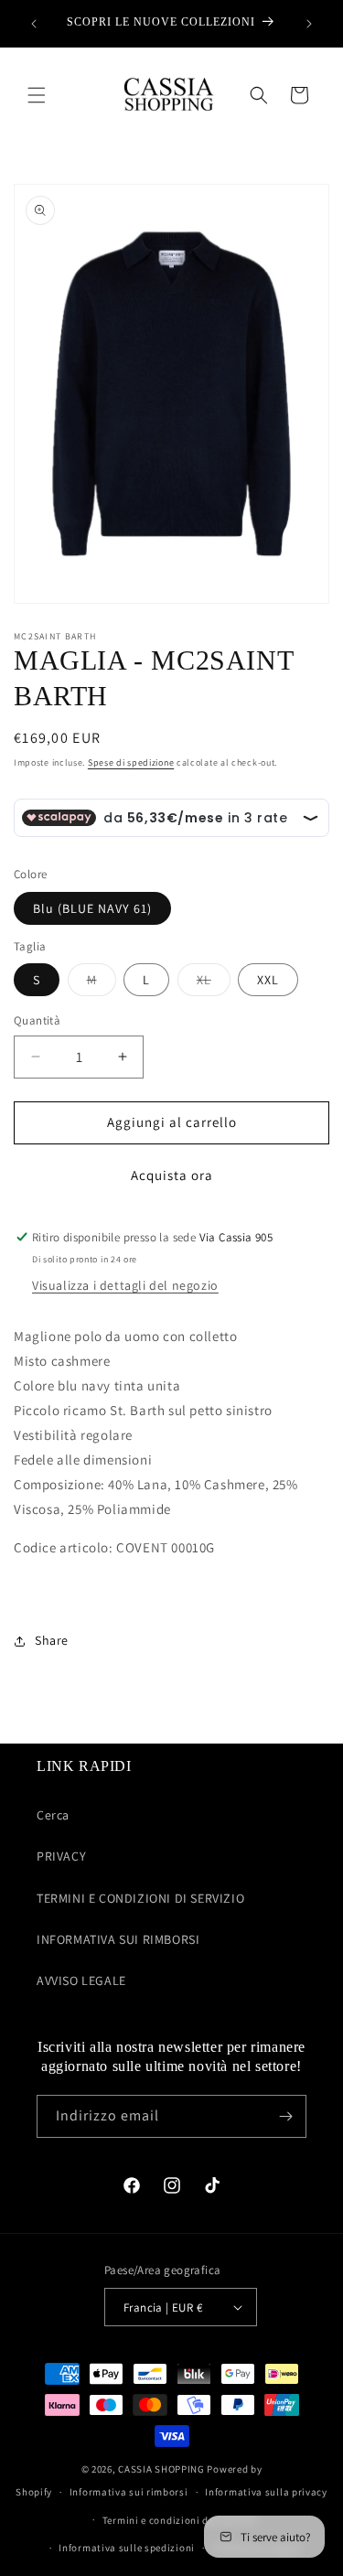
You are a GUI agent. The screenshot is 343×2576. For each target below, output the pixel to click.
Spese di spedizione (131, 762)
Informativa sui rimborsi (129, 2492)
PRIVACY (61, 1856)
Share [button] (52, 1640)
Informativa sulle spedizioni (127, 2548)
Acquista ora (172, 1175)
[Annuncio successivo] (309, 24)
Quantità (37, 1020)
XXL (268, 980)
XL (214, 983)
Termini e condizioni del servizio (180, 2520)
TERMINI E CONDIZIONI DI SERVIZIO (140, 1898)
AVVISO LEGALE (81, 1980)
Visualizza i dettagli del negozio (125, 1285)
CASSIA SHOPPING (161, 2469)
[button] (37, 95)
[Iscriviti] (285, 2116)
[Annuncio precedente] (34, 24)
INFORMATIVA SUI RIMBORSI (118, 1939)
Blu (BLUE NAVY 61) (92, 908)
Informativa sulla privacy (266, 2492)
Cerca (53, 1815)
